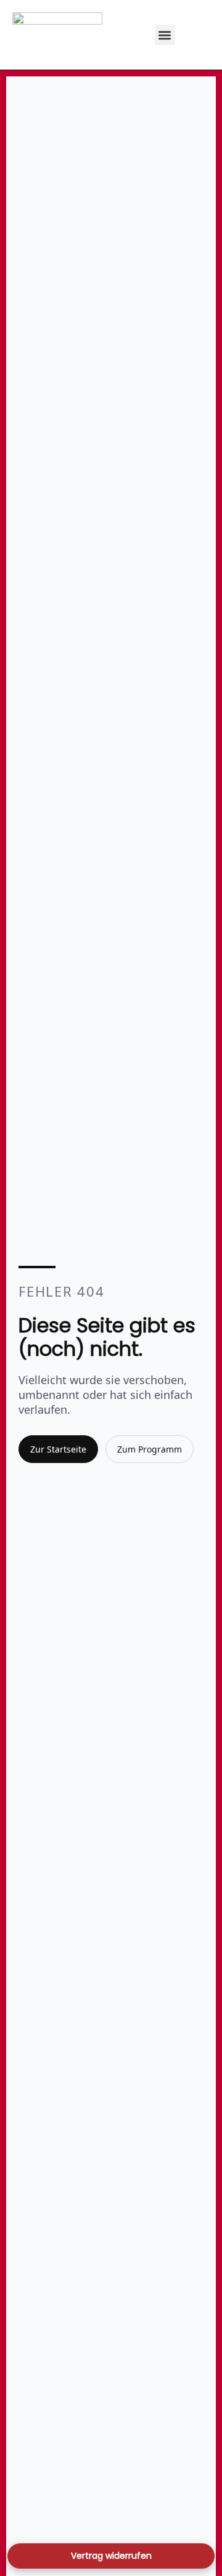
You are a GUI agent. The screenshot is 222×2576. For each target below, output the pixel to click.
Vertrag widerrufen (111, 2556)
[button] (165, 35)
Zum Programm (150, 1449)
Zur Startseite (58, 1449)
